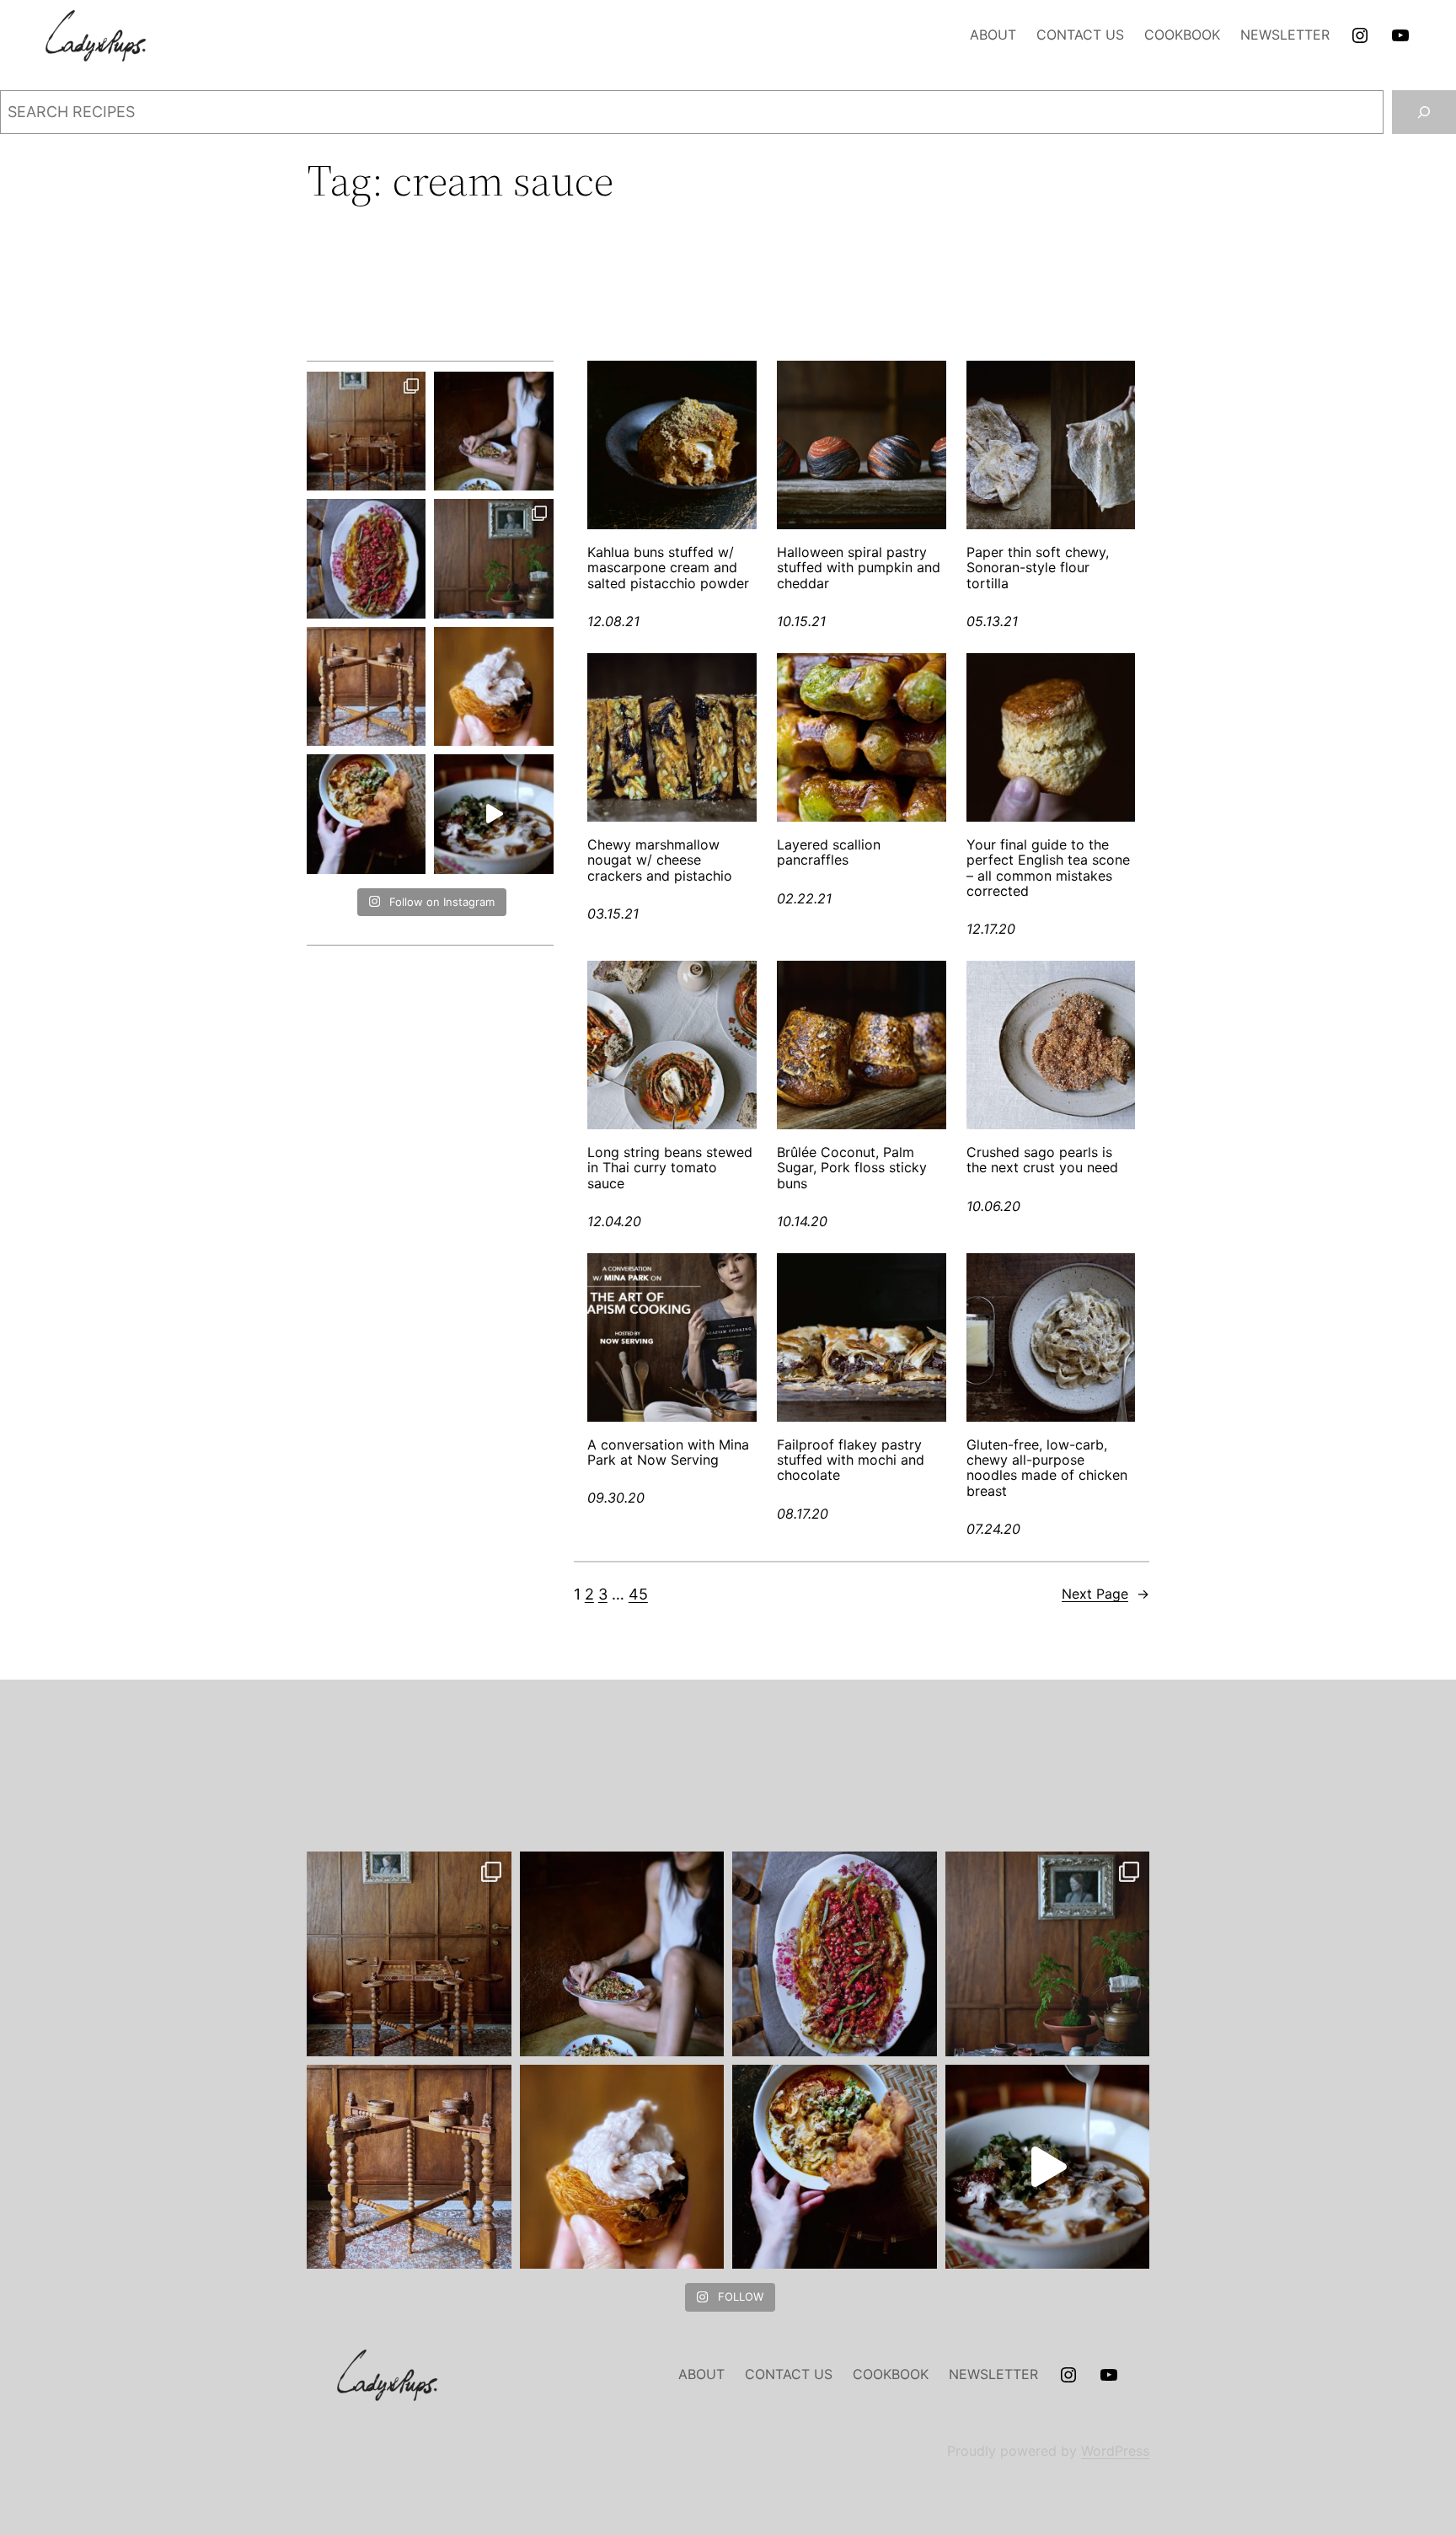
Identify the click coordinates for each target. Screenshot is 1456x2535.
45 (638, 1594)
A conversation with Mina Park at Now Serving (668, 1452)
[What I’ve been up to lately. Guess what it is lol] (366, 686)
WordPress (1115, 2451)
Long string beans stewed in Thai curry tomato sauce (670, 1168)
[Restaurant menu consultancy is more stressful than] (366, 558)
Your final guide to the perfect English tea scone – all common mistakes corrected (1048, 868)
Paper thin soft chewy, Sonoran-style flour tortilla (1038, 568)
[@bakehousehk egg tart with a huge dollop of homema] (493, 686)
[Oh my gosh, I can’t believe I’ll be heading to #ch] (493, 431)
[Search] (1424, 112)
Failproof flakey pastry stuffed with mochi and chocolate (851, 1460)
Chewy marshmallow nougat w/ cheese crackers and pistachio (660, 860)
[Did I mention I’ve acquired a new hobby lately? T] (493, 558)
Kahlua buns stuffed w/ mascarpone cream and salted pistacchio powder (668, 568)
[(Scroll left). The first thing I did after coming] (366, 431)
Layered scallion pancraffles (829, 852)
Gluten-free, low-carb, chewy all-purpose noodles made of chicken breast (1047, 1468)
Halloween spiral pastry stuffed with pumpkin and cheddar (859, 568)
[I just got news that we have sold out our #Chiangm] (366, 814)
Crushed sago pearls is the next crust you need (1042, 1160)
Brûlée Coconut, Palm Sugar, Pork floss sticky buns (852, 1168)
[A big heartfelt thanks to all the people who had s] (493, 814)
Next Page (1105, 1594)
